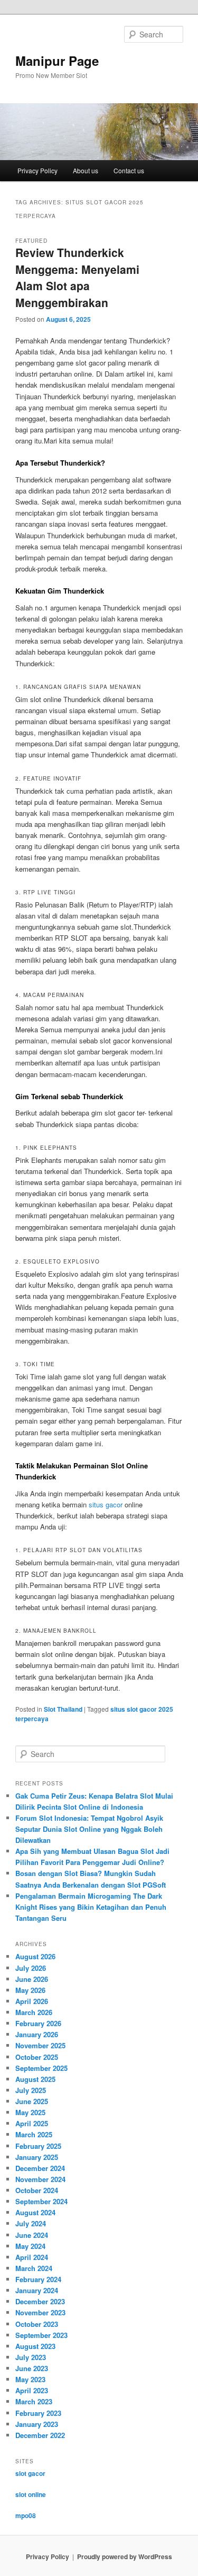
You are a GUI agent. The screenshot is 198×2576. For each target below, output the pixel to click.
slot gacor (30, 2473)
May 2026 (30, 1990)
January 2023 (37, 2424)
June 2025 (32, 2101)
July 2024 (31, 2223)
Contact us (129, 170)
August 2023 (35, 2346)
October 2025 (37, 2057)
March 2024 (34, 2268)
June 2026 (32, 1979)
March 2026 (34, 2012)
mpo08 (26, 2515)
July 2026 (31, 1968)
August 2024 (35, 2212)
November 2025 (40, 2045)
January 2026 (37, 2034)
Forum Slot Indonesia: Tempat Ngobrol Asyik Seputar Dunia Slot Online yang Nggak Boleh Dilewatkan (89, 1829)
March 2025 (34, 2134)
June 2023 (32, 2368)
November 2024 (40, 2179)
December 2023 (40, 2301)
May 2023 (30, 2379)
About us (86, 170)
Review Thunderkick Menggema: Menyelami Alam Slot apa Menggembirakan (77, 277)
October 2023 (37, 2324)
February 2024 (38, 2279)
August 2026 (35, 1956)
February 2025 (38, 2146)
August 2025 (35, 2079)
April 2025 (32, 2123)
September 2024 (41, 2201)
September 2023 (41, 2335)
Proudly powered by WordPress (125, 2557)
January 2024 (37, 2290)
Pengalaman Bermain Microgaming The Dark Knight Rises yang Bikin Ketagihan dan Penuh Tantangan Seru (91, 1907)
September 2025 (41, 2068)
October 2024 (37, 2190)
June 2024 (32, 2235)
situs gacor (106, 1504)
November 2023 (40, 2312)
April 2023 (32, 2390)
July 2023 (31, 2357)
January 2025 (37, 2157)
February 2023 (38, 2413)
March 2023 (34, 2401)
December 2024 (40, 2168)
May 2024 (30, 2246)
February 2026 (38, 2023)
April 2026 (32, 2001)
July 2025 (31, 2090)
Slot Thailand (63, 1709)
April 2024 (32, 2257)
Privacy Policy (37, 170)
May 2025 (30, 2112)
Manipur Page (57, 61)
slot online (31, 2494)
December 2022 (40, 2435)
